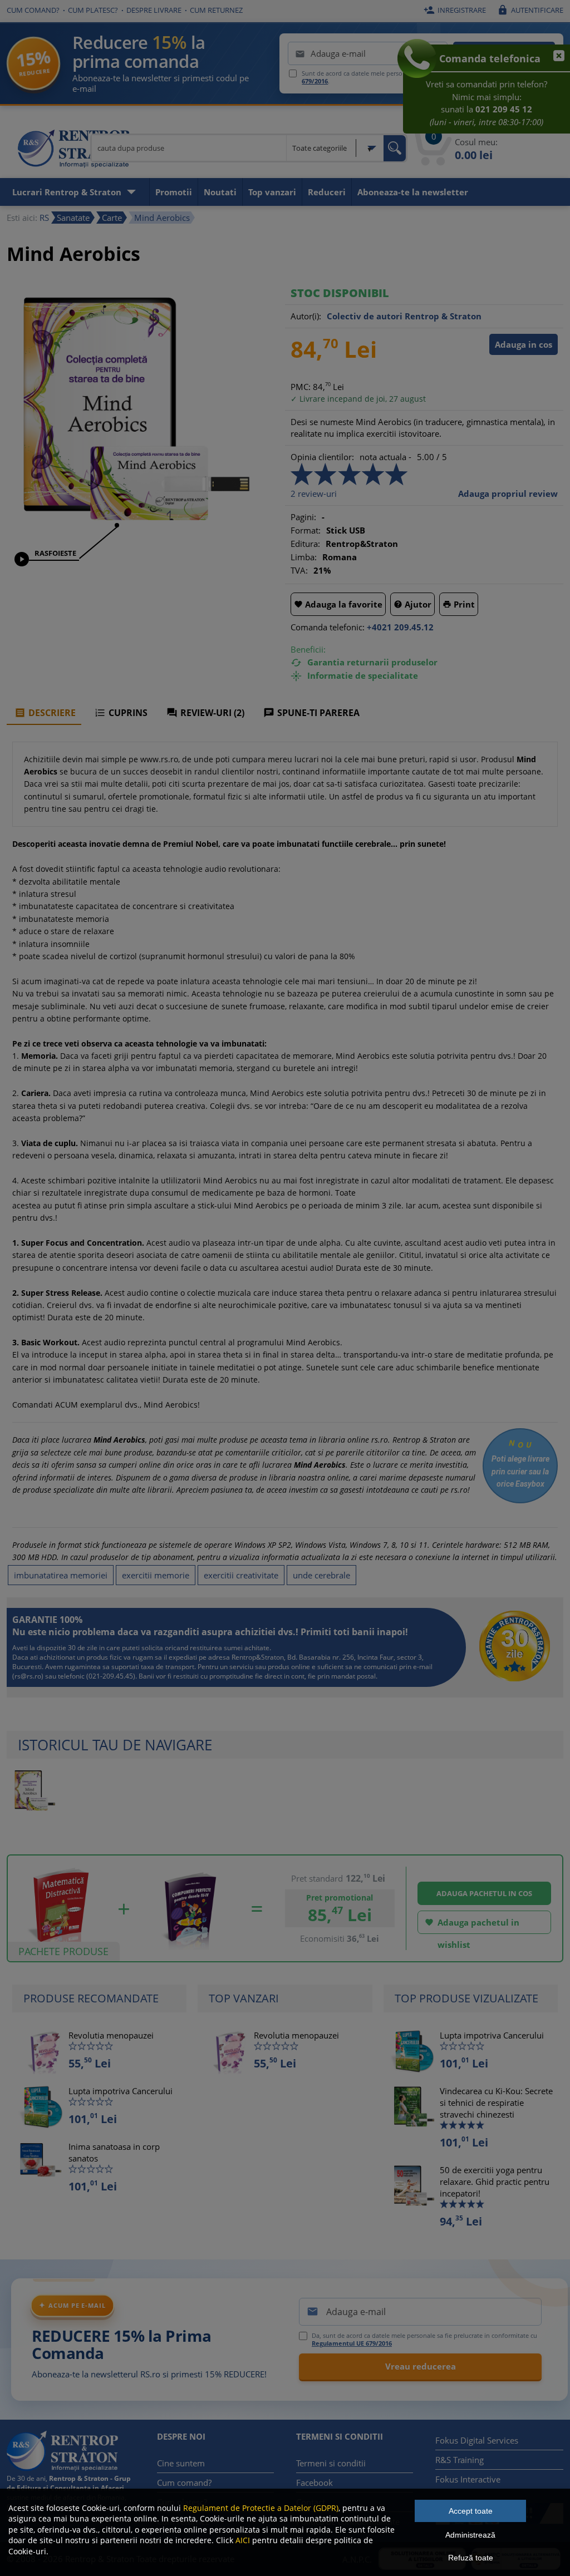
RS (44, 218)
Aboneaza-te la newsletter (413, 192)
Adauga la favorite (338, 604)
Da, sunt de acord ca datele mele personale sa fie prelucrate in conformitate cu (424, 2340)
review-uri (314, 494)
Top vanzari (272, 192)
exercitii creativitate (241, 1575)
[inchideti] (554, 61)
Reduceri (327, 192)
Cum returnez (216, 10)
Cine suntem (181, 2463)
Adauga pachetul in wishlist (472, 1925)
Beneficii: (308, 649)
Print (459, 604)
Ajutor (412, 604)
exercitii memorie (156, 1575)
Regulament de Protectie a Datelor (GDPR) (261, 2508)
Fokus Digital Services (477, 2440)
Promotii (174, 192)
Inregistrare (455, 10)
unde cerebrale (321, 1575)
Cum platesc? (93, 10)
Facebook (315, 2483)
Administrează (470, 2535)
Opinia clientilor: (322, 457)
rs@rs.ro (28, 1676)
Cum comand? (33, 10)
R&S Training (460, 2460)
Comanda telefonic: (328, 627)
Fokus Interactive (468, 2479)
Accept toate (471, 2511)
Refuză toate (471, 2558)
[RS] (73, 150)
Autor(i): (306, 316)
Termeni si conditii (331, 2463)
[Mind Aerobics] (135, 529)
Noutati (220, 192)
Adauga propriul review (508, 494)
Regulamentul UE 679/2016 (352, 2343)
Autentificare (530, 10)
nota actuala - (385, 457)
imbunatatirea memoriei (61, 1575)
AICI (243, 2540)
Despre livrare (154, 10)
